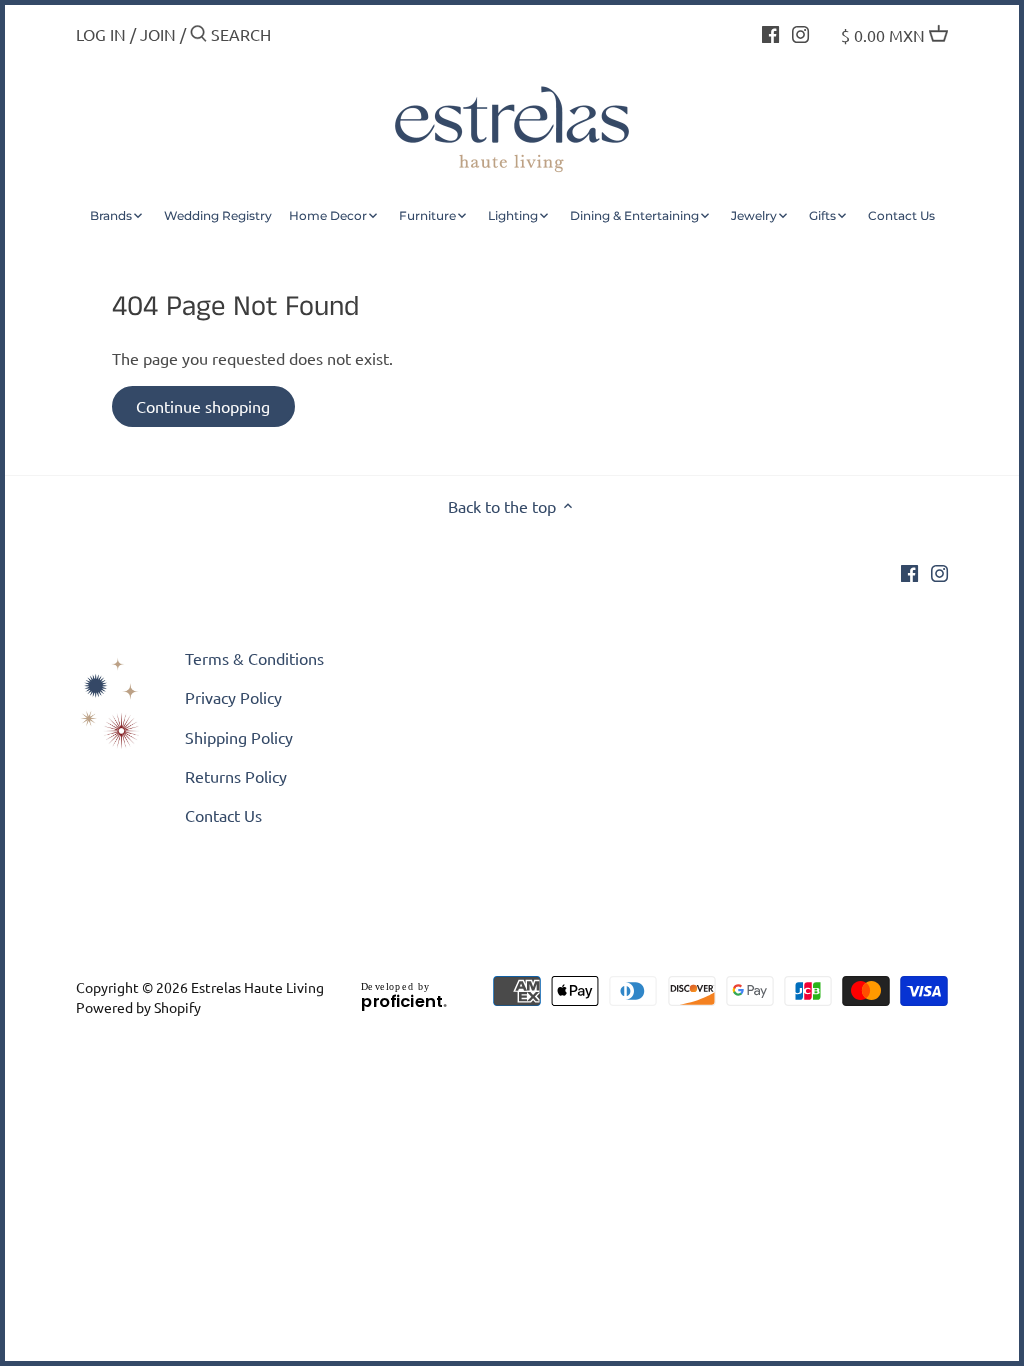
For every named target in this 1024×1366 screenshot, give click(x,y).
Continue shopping (203, 406)
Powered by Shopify (138, 1007)
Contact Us (223, 815)
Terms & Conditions (254, 658)
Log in (101, 34)
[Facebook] (770, 32)
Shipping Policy (239, 737)
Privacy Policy (233, 697)
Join (158, 34)
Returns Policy (236, 776)
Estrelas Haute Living (257, 987)
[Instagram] (800, 32)
